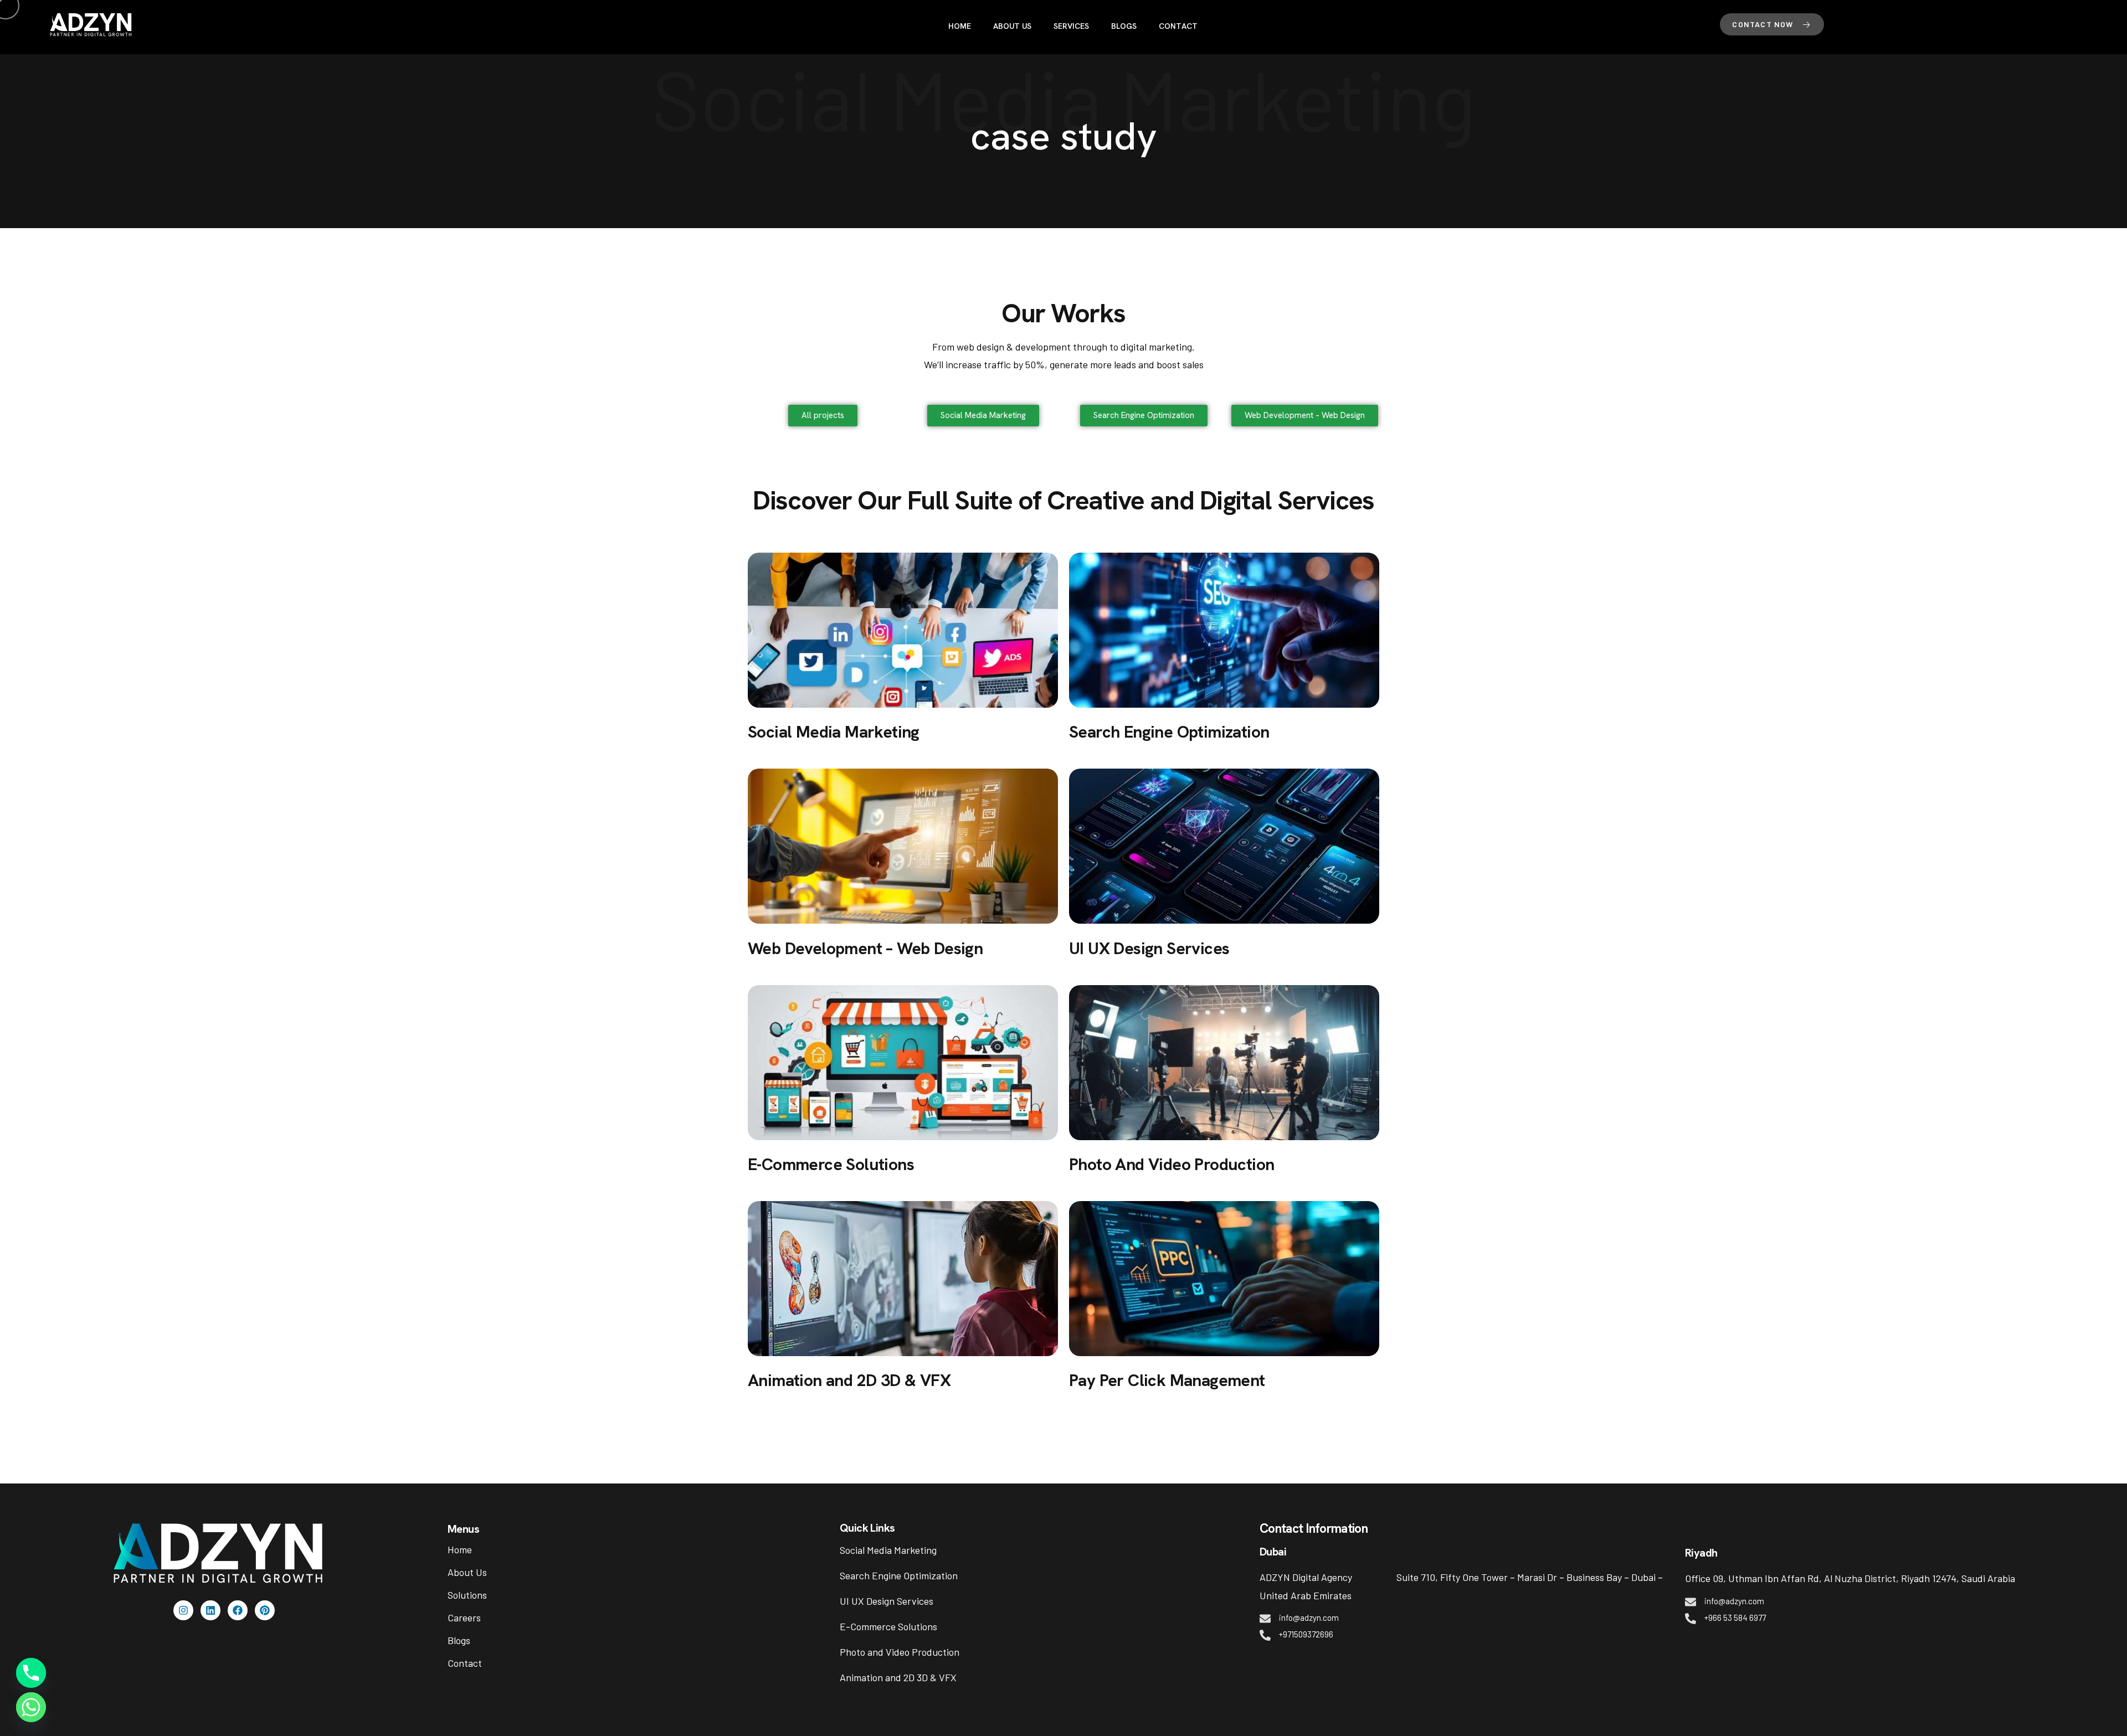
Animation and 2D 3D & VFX (898, 1677)
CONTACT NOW (1764, 24)
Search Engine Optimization (899, 1575)
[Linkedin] (210, 1610)
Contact (465, 1663)
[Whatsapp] (31, 1707)
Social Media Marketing (888, 1550)
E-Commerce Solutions (888, 1626)
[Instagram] (183, 1610)
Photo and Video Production (900, 1652)
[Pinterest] (265, 1610)
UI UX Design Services (887, 1601)
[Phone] (31, 1673)
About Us (467, 1572)
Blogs (459, 1640)
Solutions (467, 1595)
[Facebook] (238, 1610)
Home (460, 1549)
